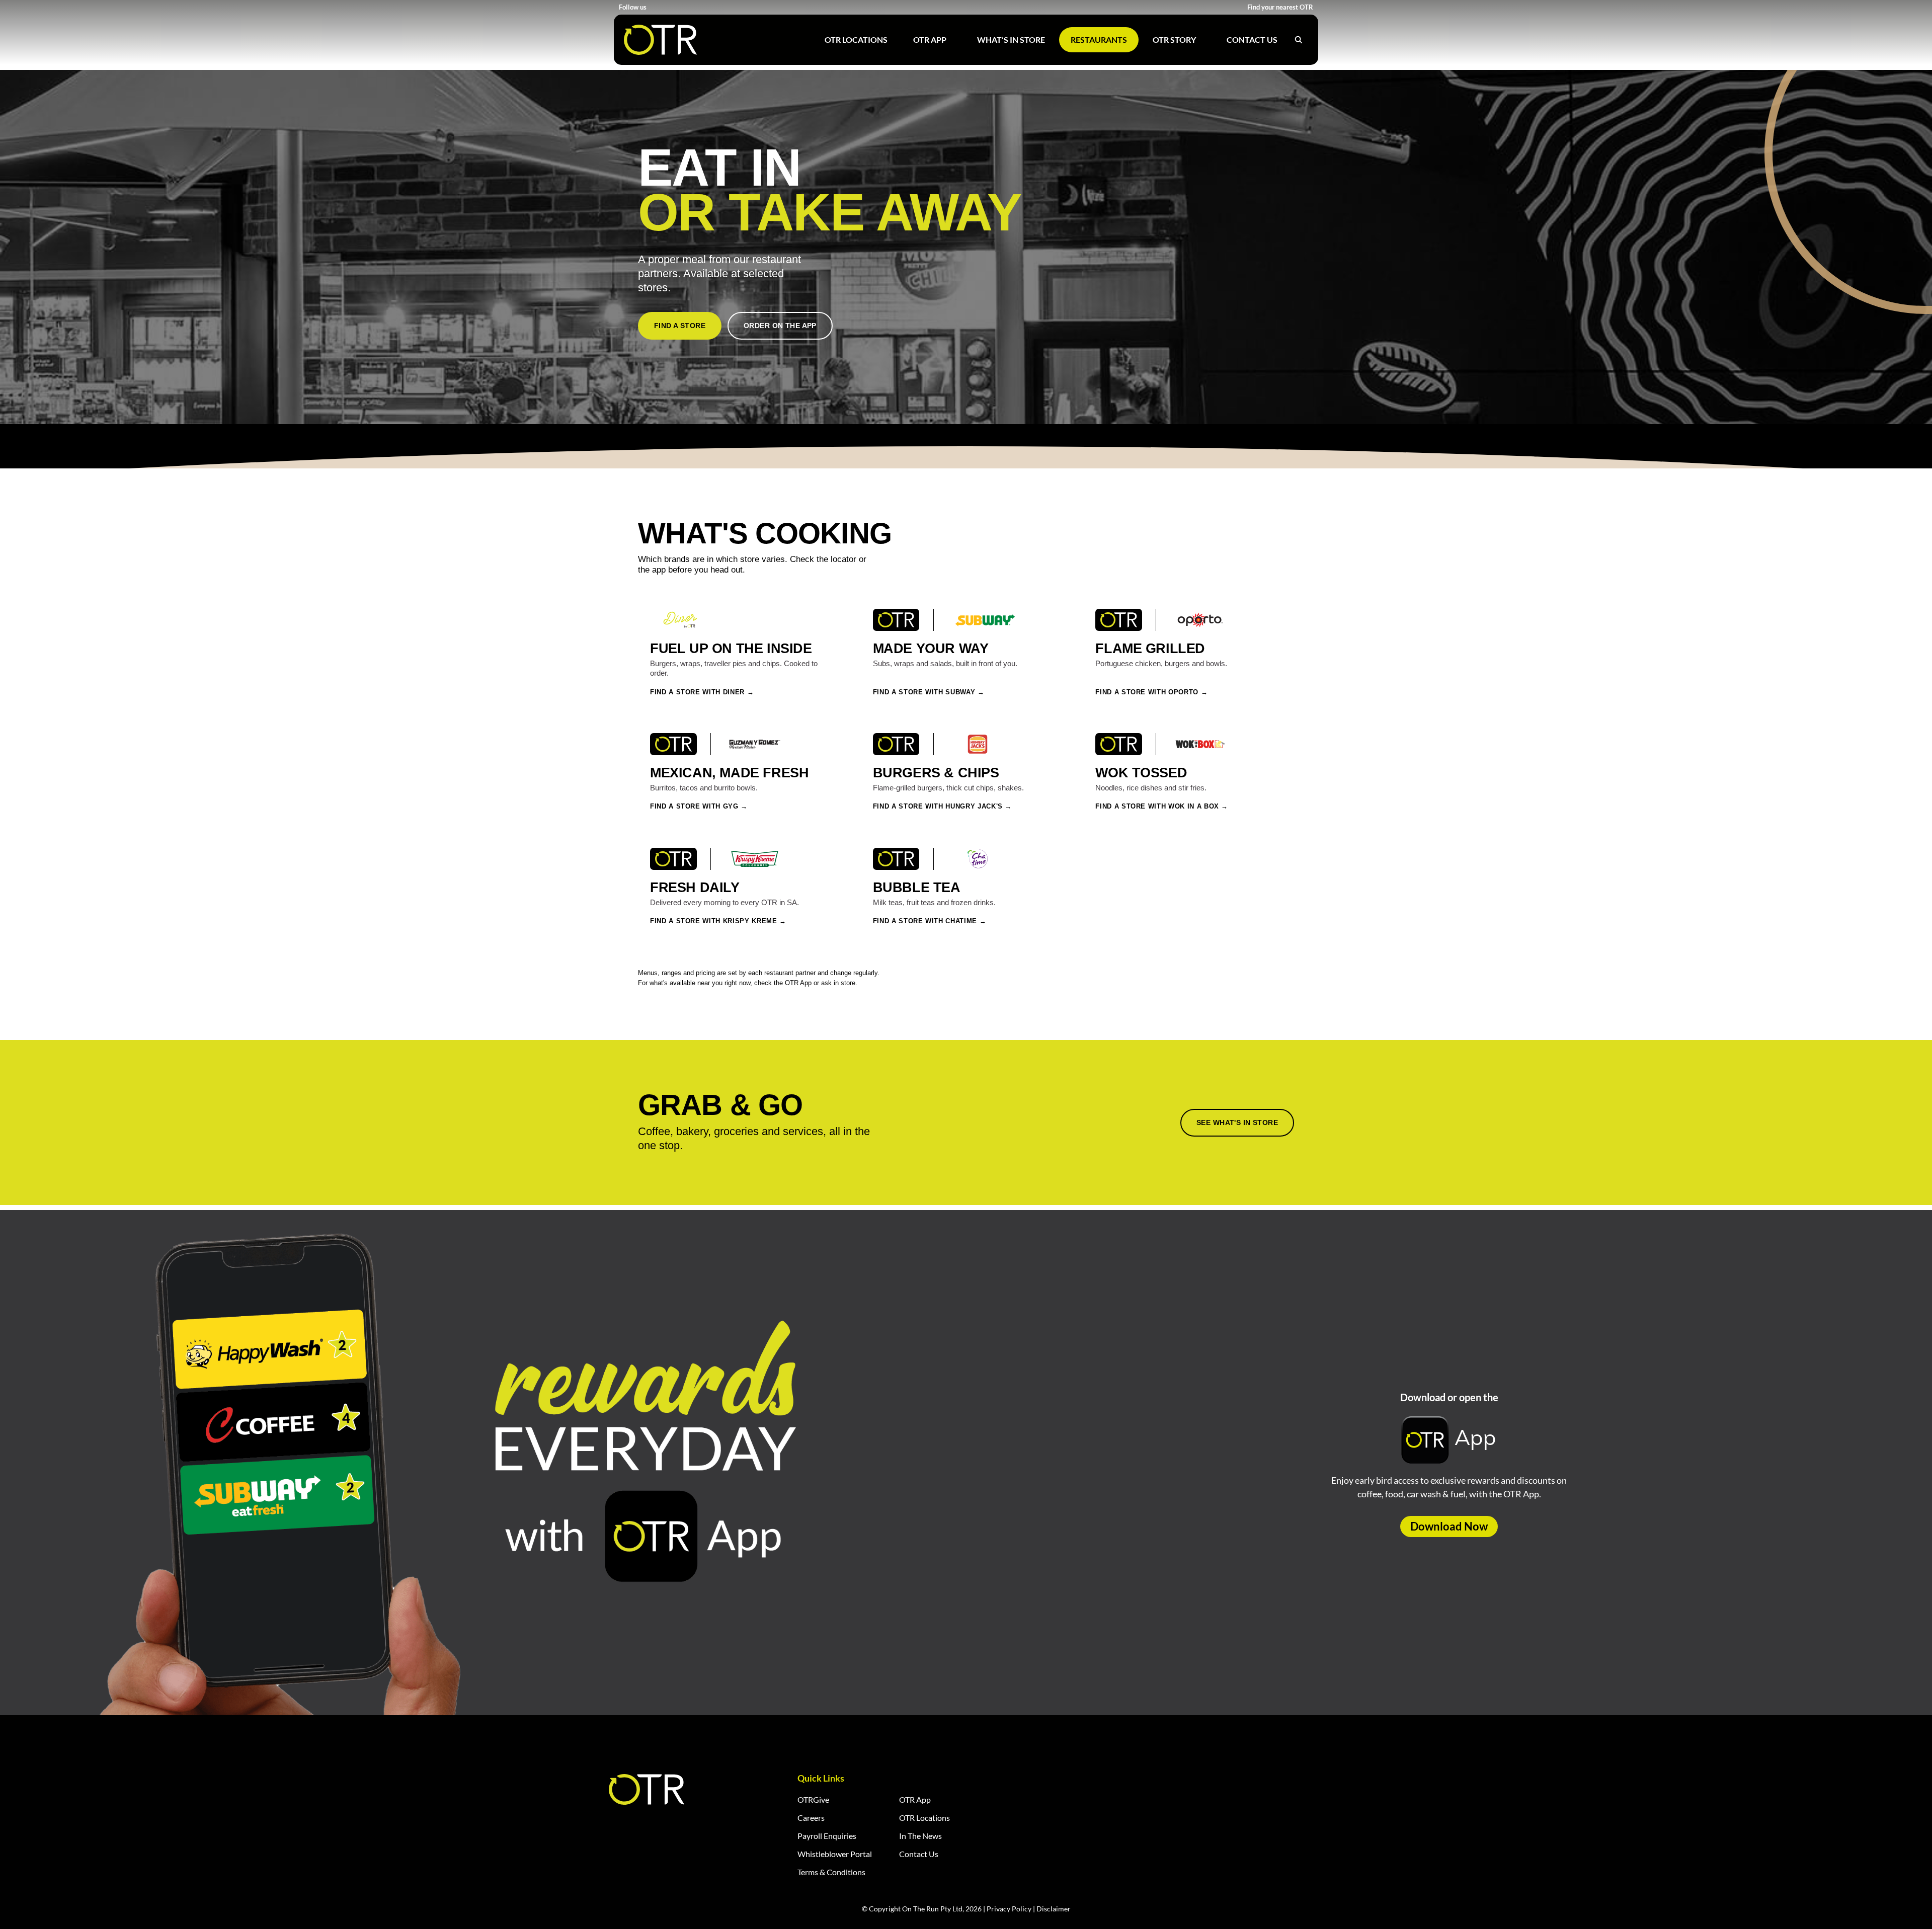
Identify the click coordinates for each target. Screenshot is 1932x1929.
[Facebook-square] (655, 7)
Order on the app (780, 326)
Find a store (680, 326)
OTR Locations (856, 39)
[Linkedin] (693, 7)
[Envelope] (706, 7)
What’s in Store (1011, 39)
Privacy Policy (1009, 1909)
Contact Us (1252, 39)
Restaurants (1099, 39)
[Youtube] (680, 7)
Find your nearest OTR (1280, 7)
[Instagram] (668, 7)
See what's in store (1237, 1122)
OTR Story (1174, 39)
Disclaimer (1054, 1909)
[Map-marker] (718, 7)
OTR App (930, 39)
